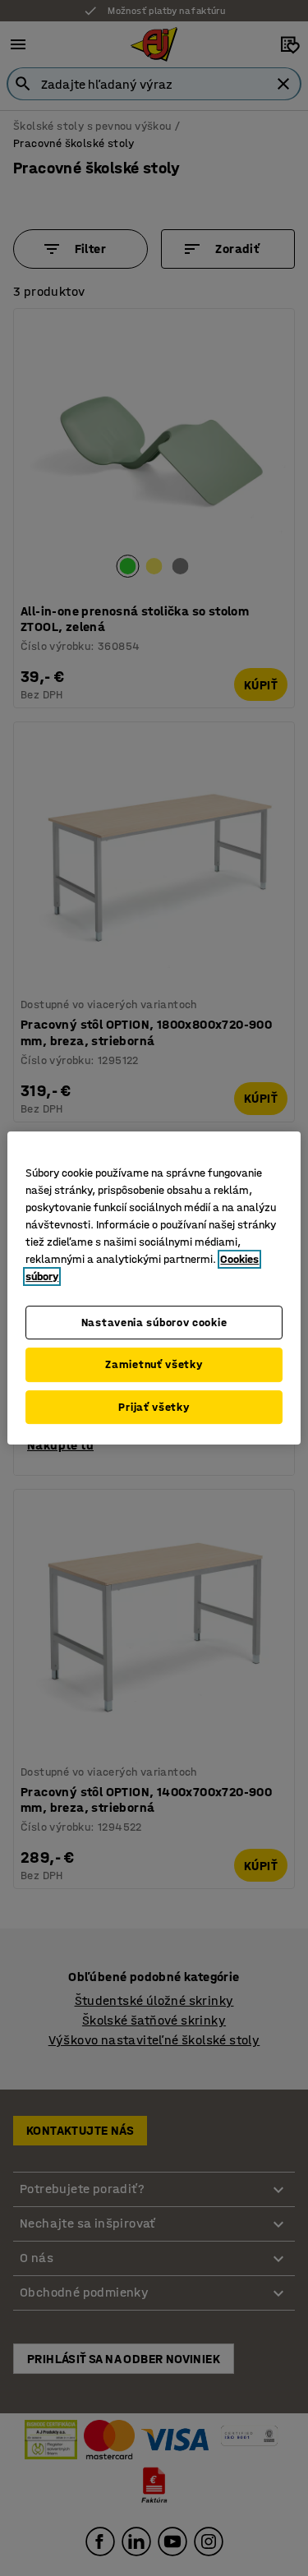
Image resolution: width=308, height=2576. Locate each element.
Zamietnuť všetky (154, 1364)
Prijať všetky (154, 1407)
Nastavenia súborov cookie (154, 1323)
